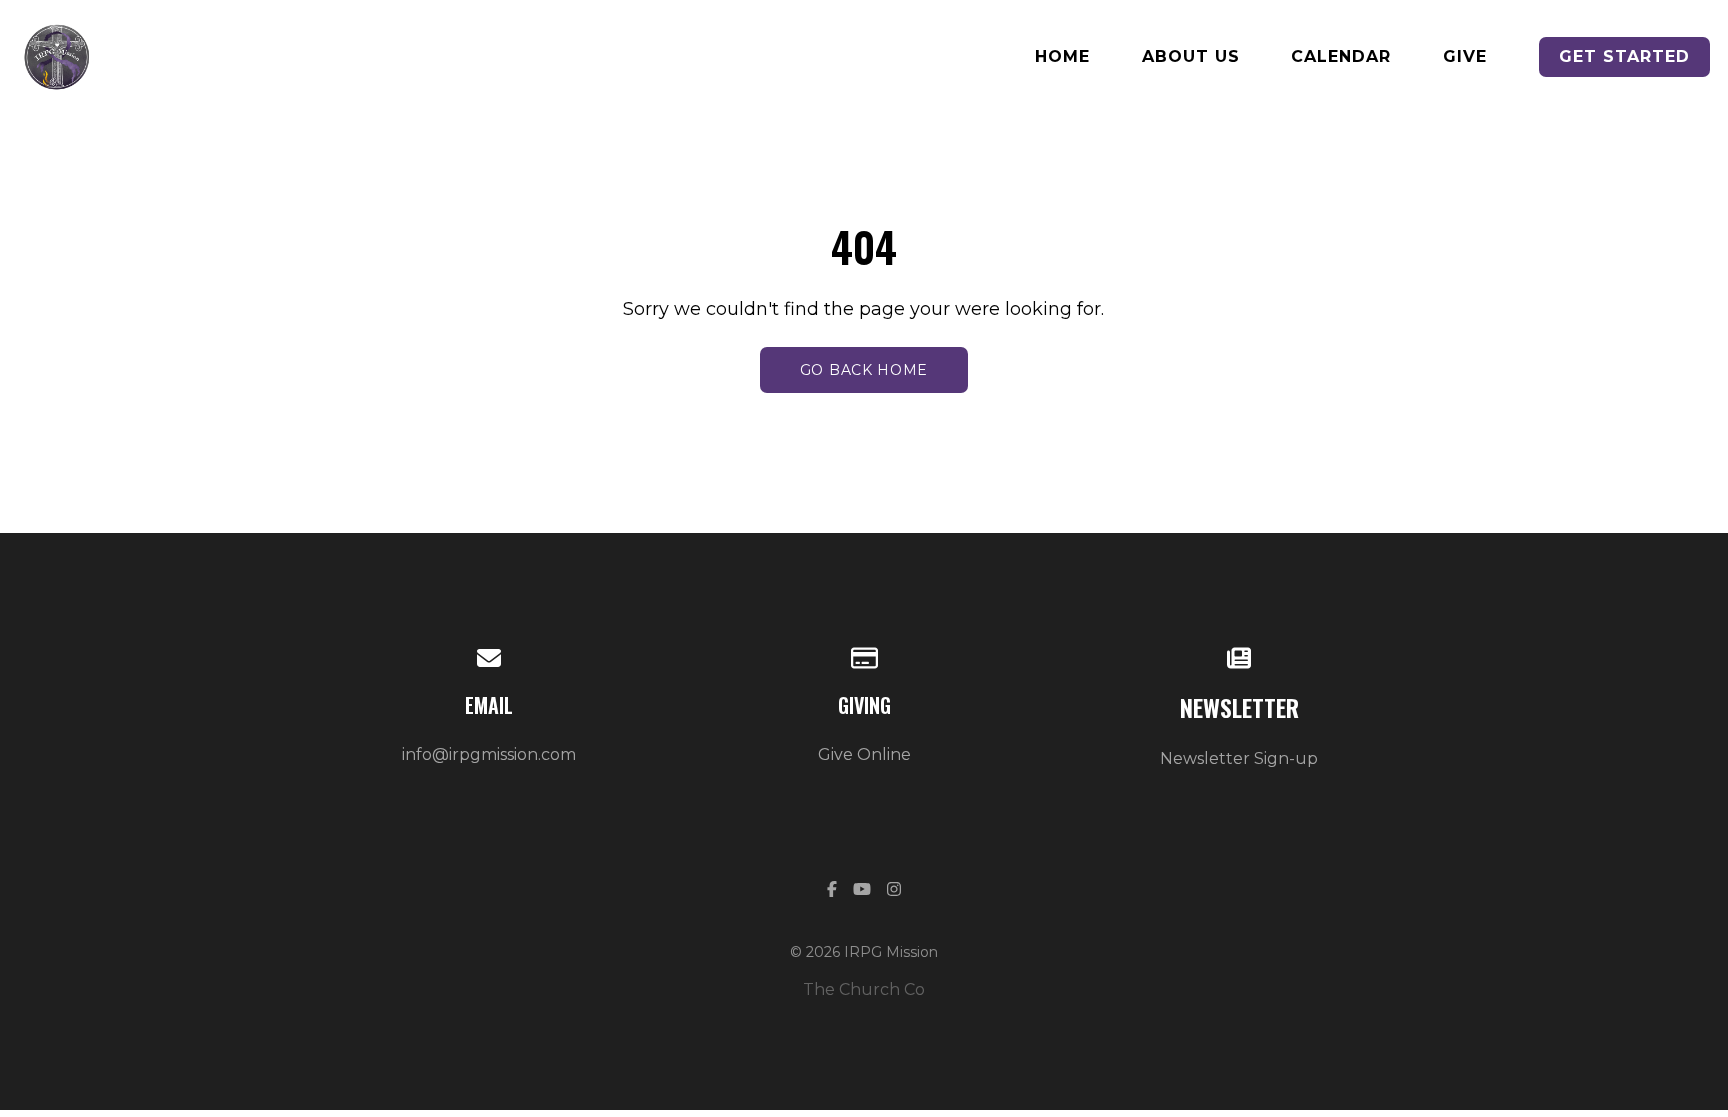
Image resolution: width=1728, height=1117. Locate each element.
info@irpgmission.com (489, 754)
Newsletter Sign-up (1239, 758)
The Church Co (864, 989)
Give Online (864, 754)
